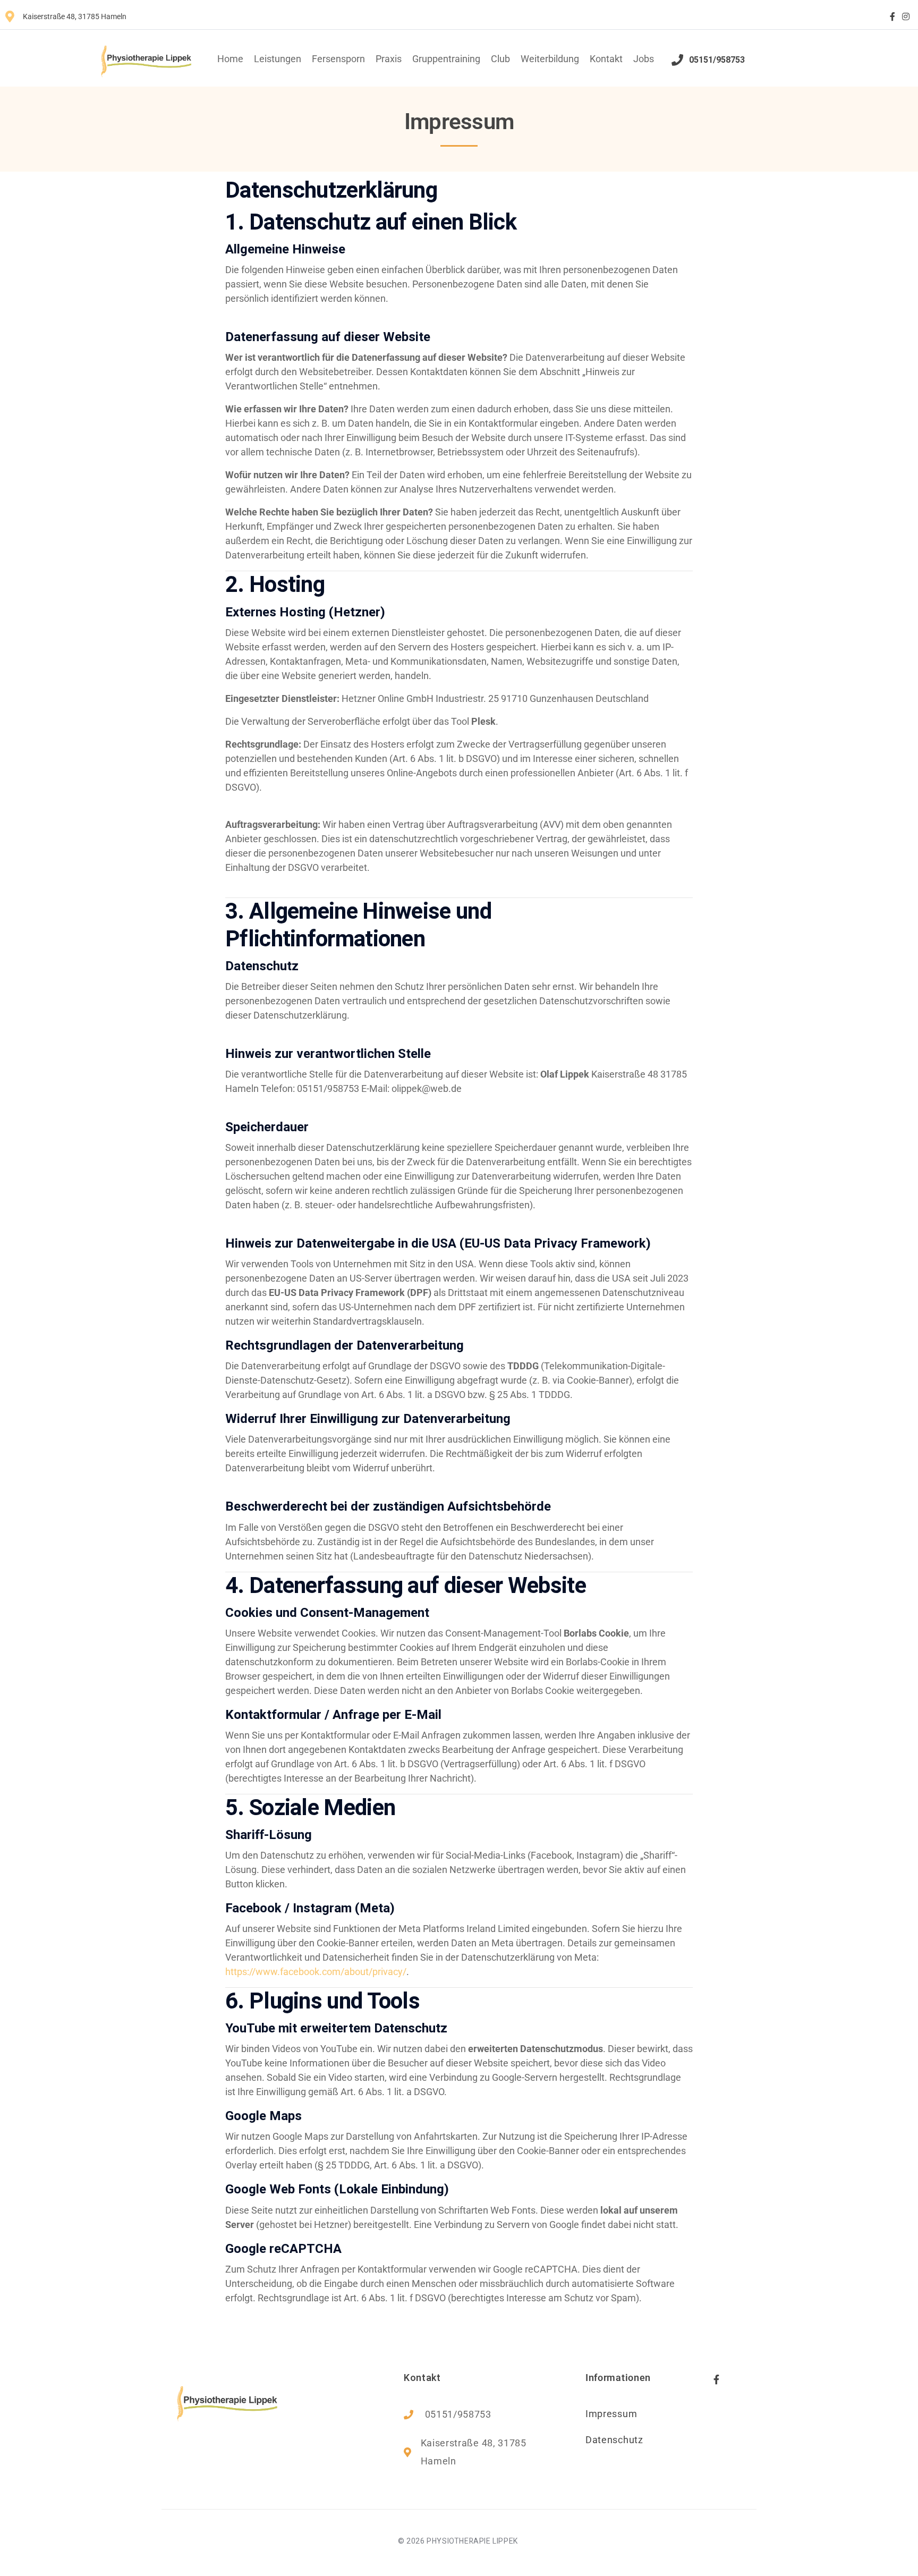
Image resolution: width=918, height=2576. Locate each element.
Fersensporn (338, 59)
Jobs (644, 59)
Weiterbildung (550, 59)
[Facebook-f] (892, 16)
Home (230, 59)
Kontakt (606, 59)
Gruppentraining (446, 59)
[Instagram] (906, 16)
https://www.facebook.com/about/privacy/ (316, 1972)
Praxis (389, 59)
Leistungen (278, 59)
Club (500, 59)
